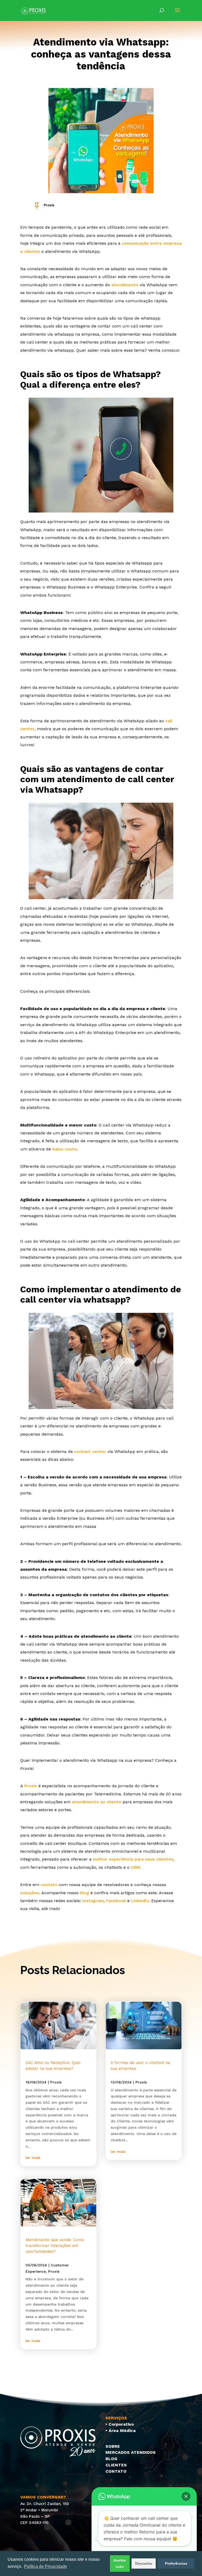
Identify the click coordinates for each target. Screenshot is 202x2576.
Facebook (116, 1901)
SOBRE (113, 2446)
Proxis (49, 205)
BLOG (111, 2459)
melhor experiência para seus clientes (133, 1859)
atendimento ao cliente (97, 1802)
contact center (90, 1451)
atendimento (125, 285)
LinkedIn (140, 1901)
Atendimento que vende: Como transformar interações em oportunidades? (55, 2246)
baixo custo (65, 1149)
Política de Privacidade (46, 2566)
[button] (186, 2496)
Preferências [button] (176, 2563)
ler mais (33, 2158)
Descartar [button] (144, 2563)
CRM (135, 1867)
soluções (30, 1893)
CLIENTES (116, 2465)
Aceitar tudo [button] (120, 2563)
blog (85, 1893)
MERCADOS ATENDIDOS (131, 2452)
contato (49, 1885)
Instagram (93, 1901)
